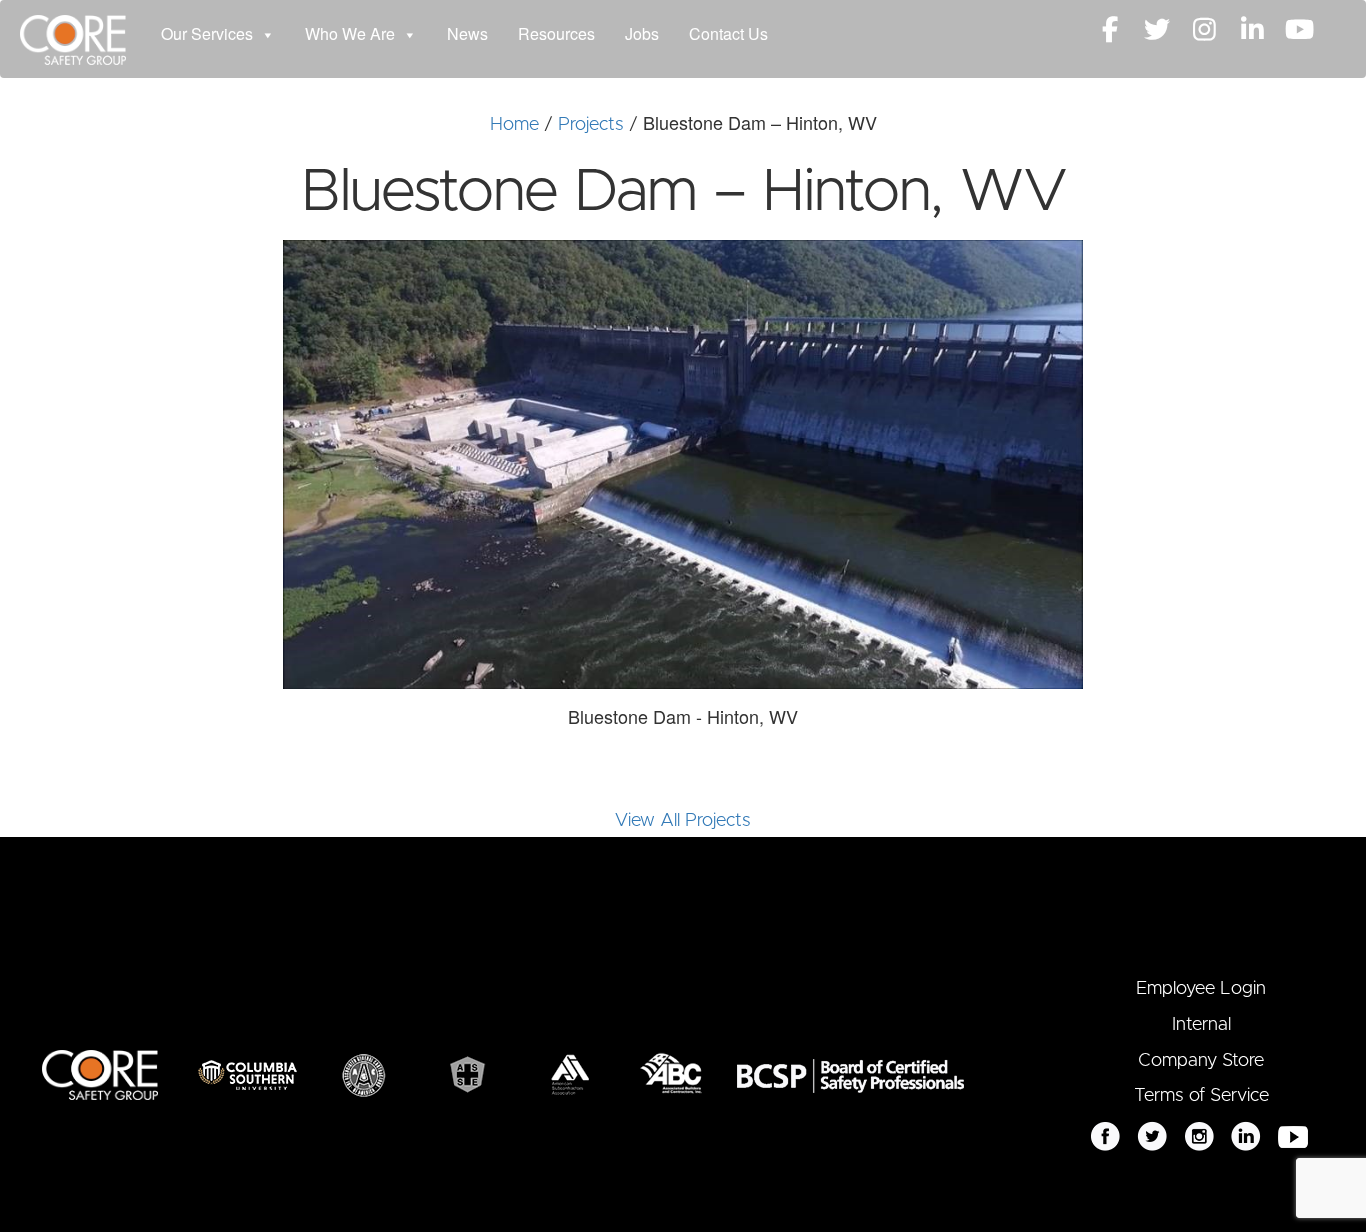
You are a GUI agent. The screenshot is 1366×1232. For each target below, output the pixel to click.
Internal (1201, 1025)
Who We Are (350, 33)
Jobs (642, 33)
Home (514, 125)
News (467, 33)
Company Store (1201, 1061)
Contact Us (728, 33)
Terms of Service (1201, 1096)
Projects (591, 125)
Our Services (207, 33)
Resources (556, 33)
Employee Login (1201, 989)
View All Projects (683, 821)
